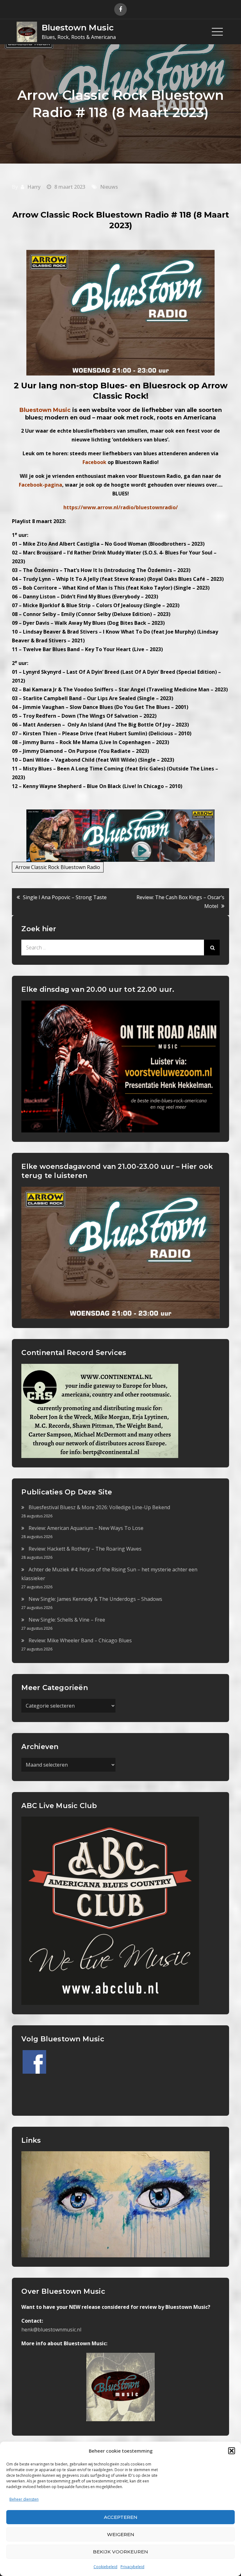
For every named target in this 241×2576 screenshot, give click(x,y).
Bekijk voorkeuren (120, 2552)
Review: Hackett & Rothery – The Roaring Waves (85, 1549)
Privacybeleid (132, 2567)
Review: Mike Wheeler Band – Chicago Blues (80, 1640)
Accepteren (121, 2517)
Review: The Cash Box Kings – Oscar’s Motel (180, 902)
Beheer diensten (24, 2499)
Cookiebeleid (105, 2567)
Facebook (94, 462)
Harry (34, 187)
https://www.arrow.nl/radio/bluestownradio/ (121, 507)
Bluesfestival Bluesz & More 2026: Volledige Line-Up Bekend (99, 1507)
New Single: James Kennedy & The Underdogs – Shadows (95, 1599)
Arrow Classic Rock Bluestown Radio (58, 867)
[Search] (212, 948)
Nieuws (109, 187)
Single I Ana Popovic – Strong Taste (65, 897)
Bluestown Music (78, 28)
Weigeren (121, 2534)
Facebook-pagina (40, 485)
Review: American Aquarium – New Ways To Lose (86, 1528)
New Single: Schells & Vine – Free (67, 1620)
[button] (232, 2451)
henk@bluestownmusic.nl (51, 2330)
